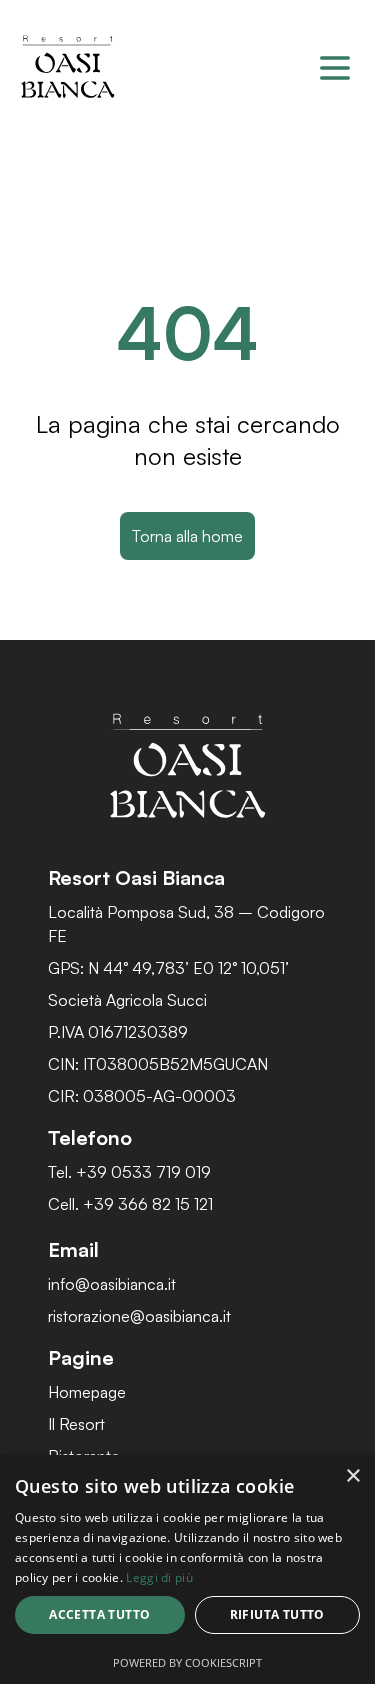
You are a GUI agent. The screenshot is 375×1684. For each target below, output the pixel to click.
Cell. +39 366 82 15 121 (130, 1204)
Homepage (87, 1392)
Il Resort (76, 1424)
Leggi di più (159, 1577)
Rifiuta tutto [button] (277, 1614)
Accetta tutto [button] (99, 1614)
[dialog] (187, 1569)
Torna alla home (187, 536)
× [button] (352, 1476)
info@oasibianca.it (112, 1284)
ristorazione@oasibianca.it (139, 1316)
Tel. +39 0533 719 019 (129, 1172)
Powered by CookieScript (187, 1662)
